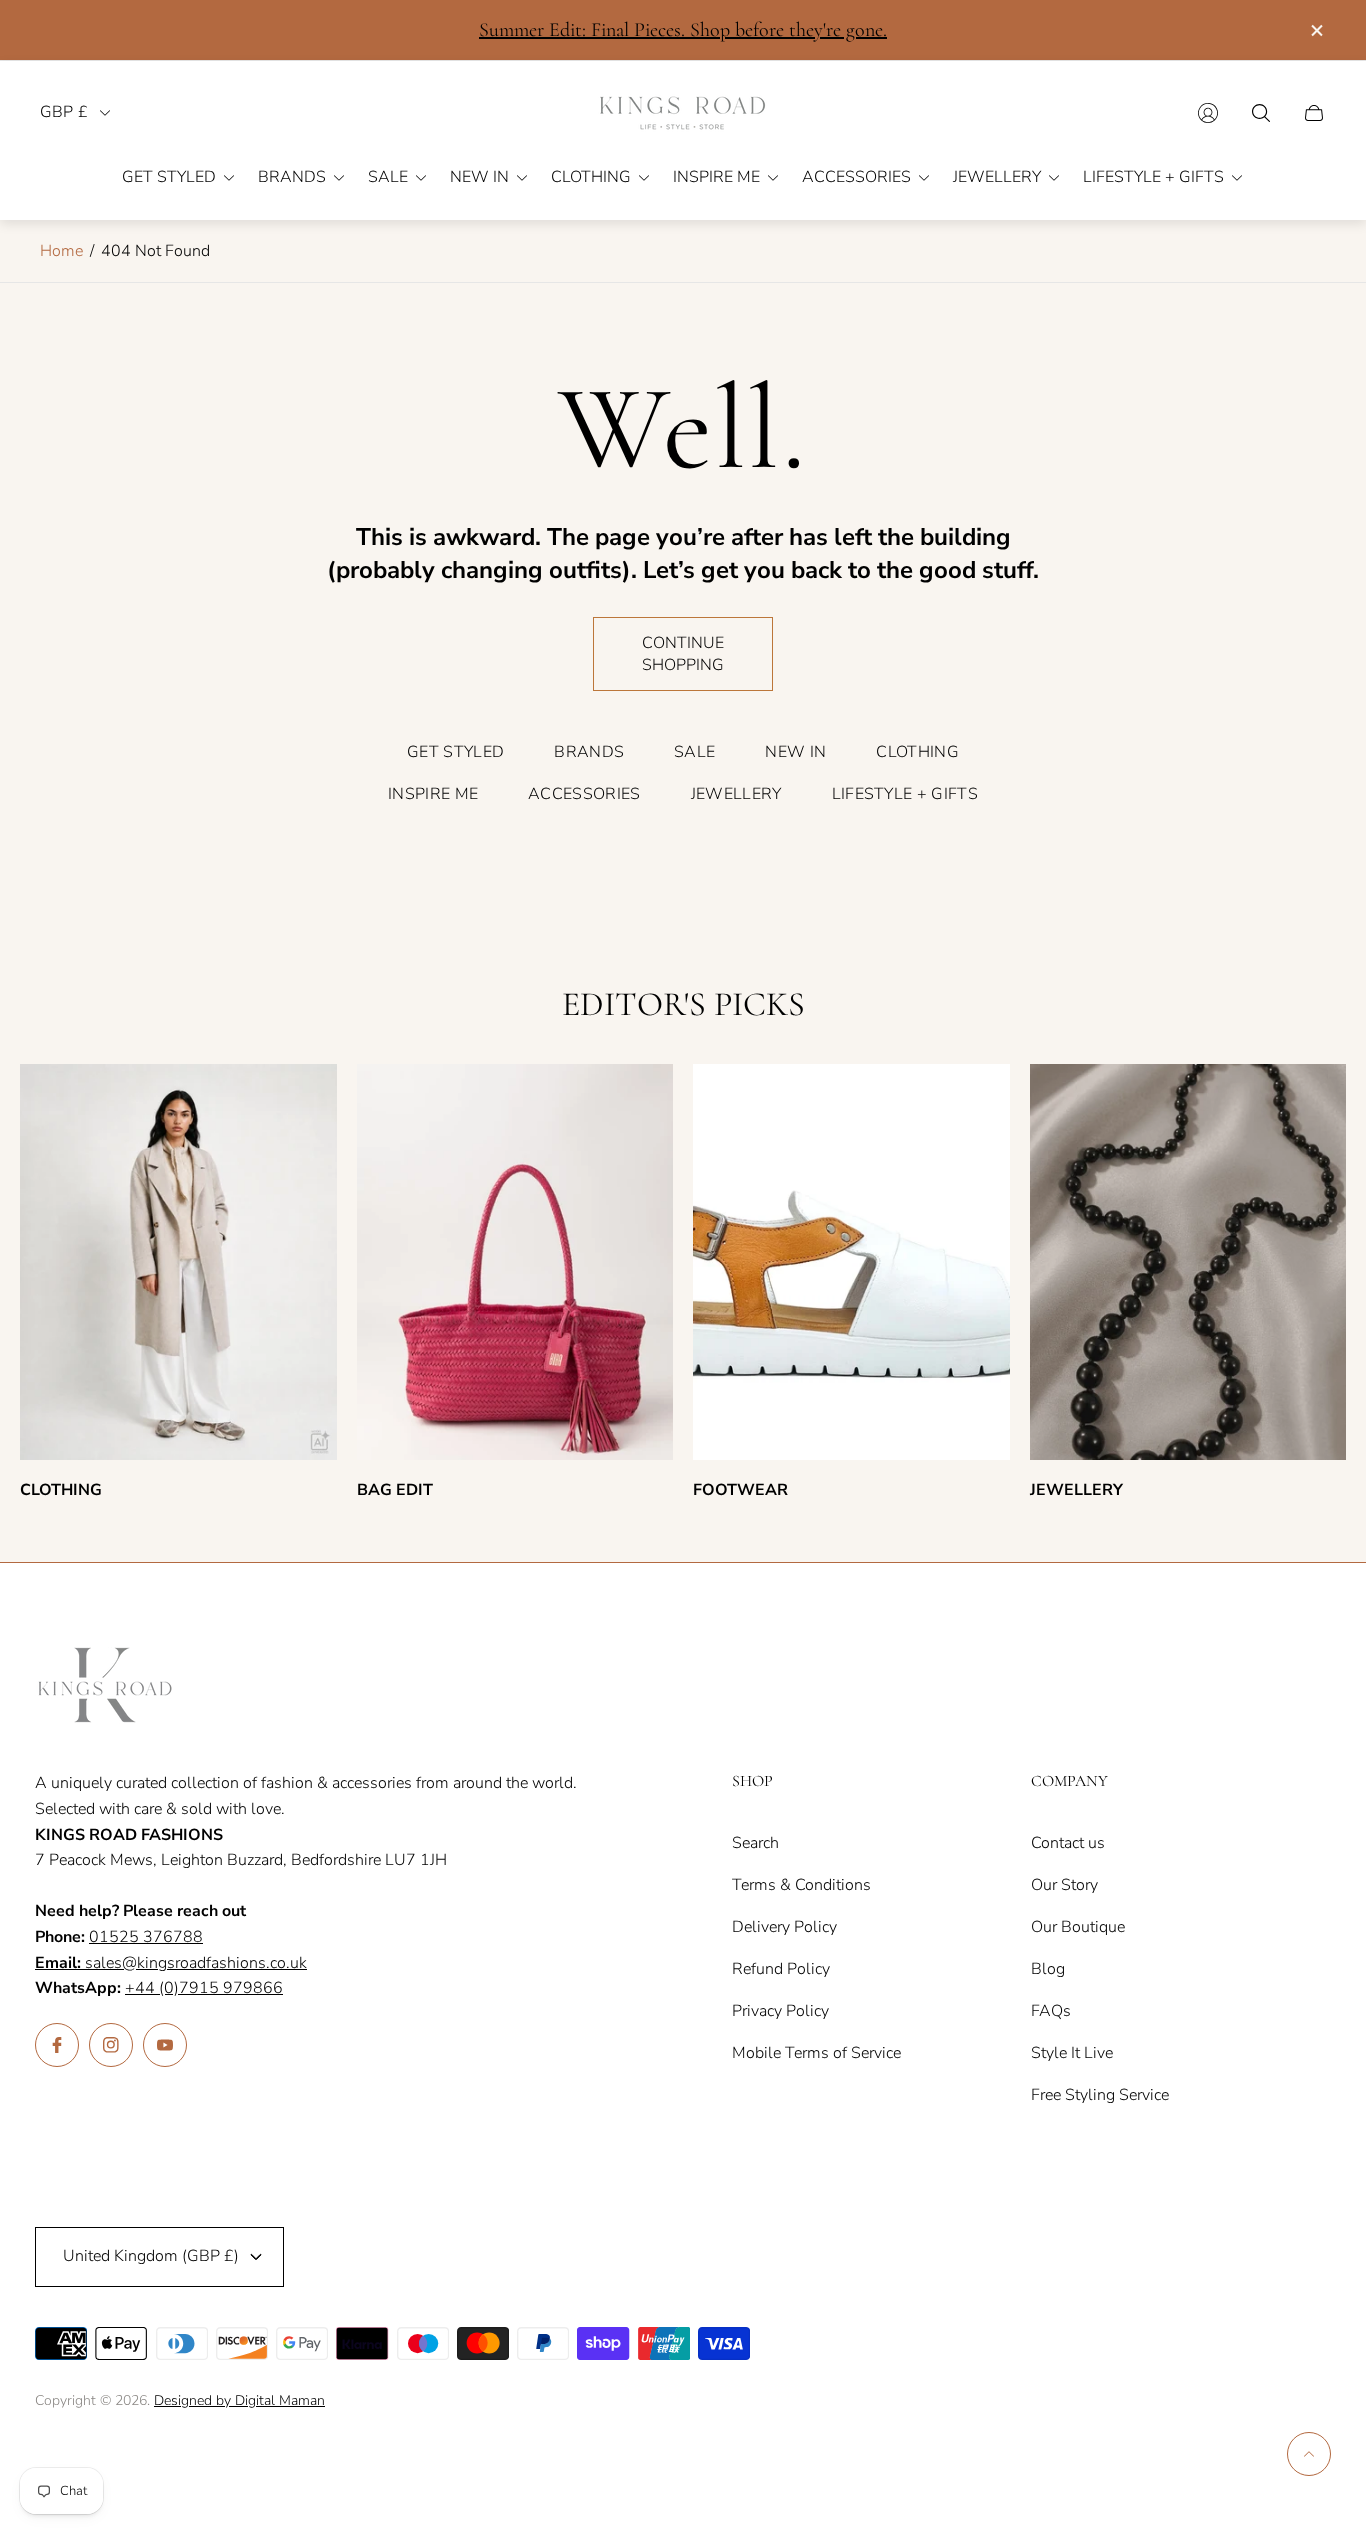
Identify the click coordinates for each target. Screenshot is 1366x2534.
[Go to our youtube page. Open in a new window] (165, 2045)
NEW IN (795, 752)
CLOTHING (917, 752)
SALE (694, 752)
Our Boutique (1078, 1927)
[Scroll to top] (1309, 2454)
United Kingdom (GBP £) (151, 2256)
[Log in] (1208, 113)
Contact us (1068, 1843)
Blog (1048, 1969)
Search (755, 1843)
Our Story (1064, 1885)
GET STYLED (455, 752)
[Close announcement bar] (1316, 30)
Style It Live (1072, 2053)
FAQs (1051, 2011)
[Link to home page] (105, 1687)
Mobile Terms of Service (816, 2053)
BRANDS (589, 752)
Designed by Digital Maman (239, 2400)
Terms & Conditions (801, 1885)
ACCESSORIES (584, 794)
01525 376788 (146, 1937)
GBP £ (64, 112)
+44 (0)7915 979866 (204, 1988)
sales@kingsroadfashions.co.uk (171, 1963)
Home (61, 251)
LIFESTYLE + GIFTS (905, 794)
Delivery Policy (784, 1927)
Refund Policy (781, 1969)
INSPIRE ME (433, 794)
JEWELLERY (736, 794)
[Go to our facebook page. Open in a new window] (57, 2045)
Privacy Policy (780, 2011)
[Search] (1261, 113)
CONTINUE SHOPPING (683, 654)
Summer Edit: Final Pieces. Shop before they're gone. (683, 30)
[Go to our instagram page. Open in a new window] (111, 2045)
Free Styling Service (1100, 2095)
